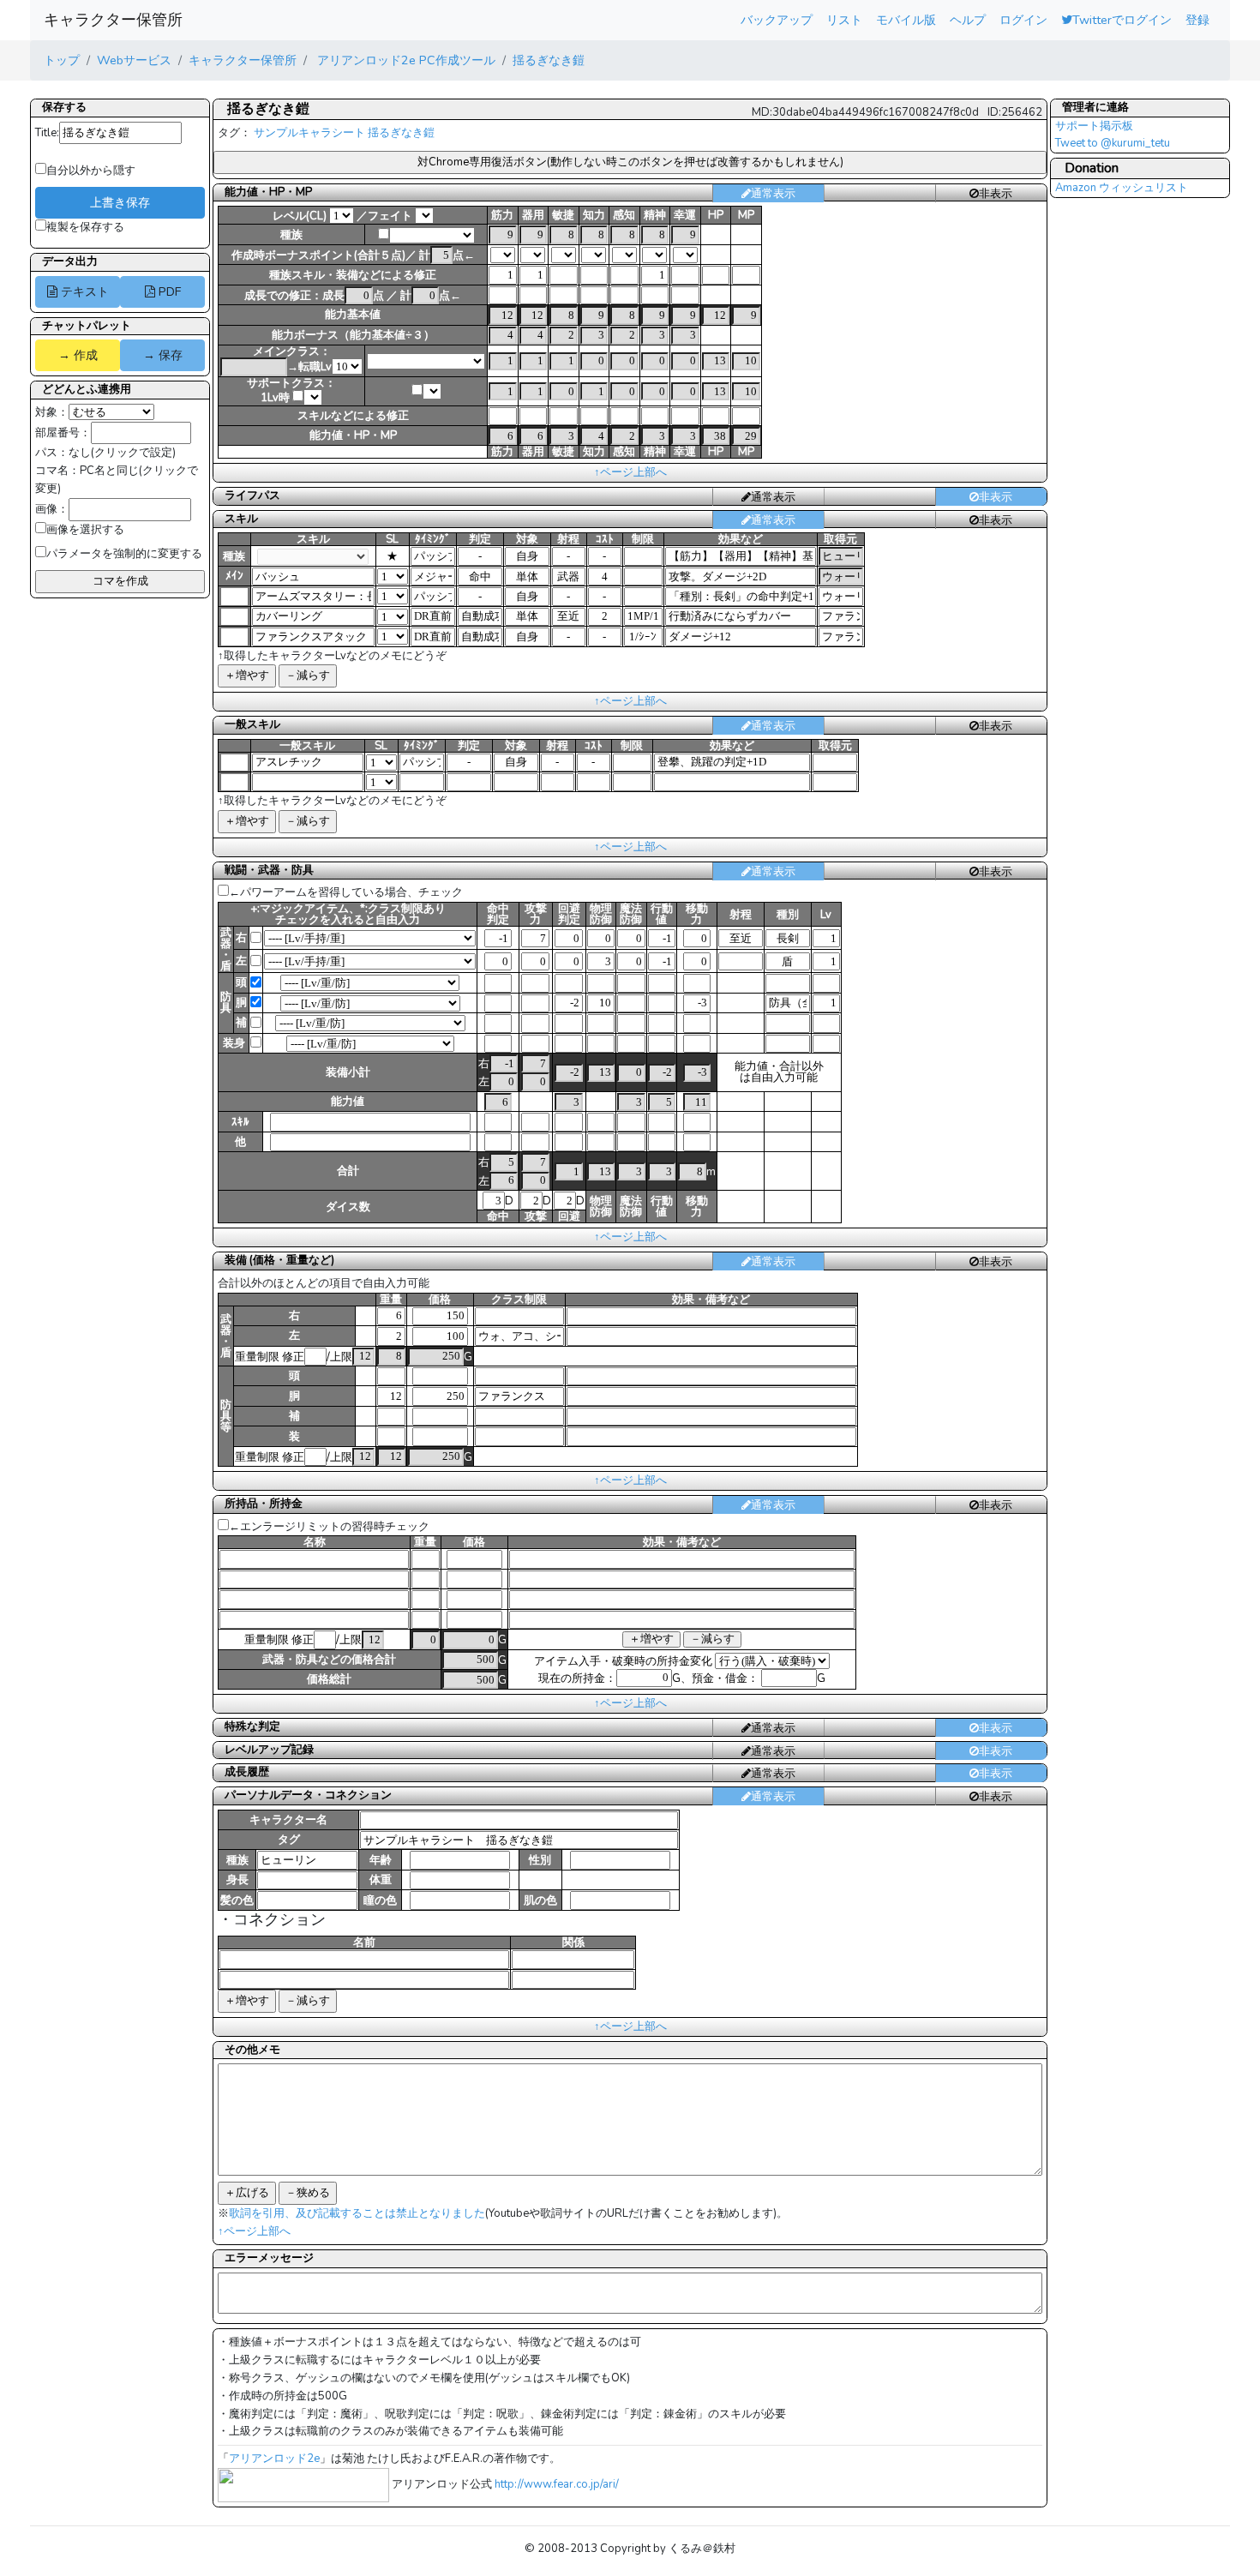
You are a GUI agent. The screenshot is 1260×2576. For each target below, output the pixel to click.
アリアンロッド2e (274, 2459)
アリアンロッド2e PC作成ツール (405, 60)
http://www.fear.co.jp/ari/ (557, 2484)
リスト (844, 20)
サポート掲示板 (1094, 126)
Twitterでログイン (1122, 20)
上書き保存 (120, 202)
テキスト (83, 291)
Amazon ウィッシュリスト (1122, 188)
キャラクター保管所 (113, 20)
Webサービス (134, 60)
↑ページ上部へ (630, 472)
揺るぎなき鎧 (549, 60)
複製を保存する (85, 227)
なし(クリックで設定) (122, 453)
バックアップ (777, 20)
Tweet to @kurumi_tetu (1113, 143)
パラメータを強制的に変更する (124, 554)
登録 (1197, 20)
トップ (62, 60)
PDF (168, 291)
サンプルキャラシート (309, 133)
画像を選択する (85, 530)
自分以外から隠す (91, 171)
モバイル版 (906, 20)
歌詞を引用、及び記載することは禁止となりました (357, 2213)
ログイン (1023, 20)
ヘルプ (968, 20)
